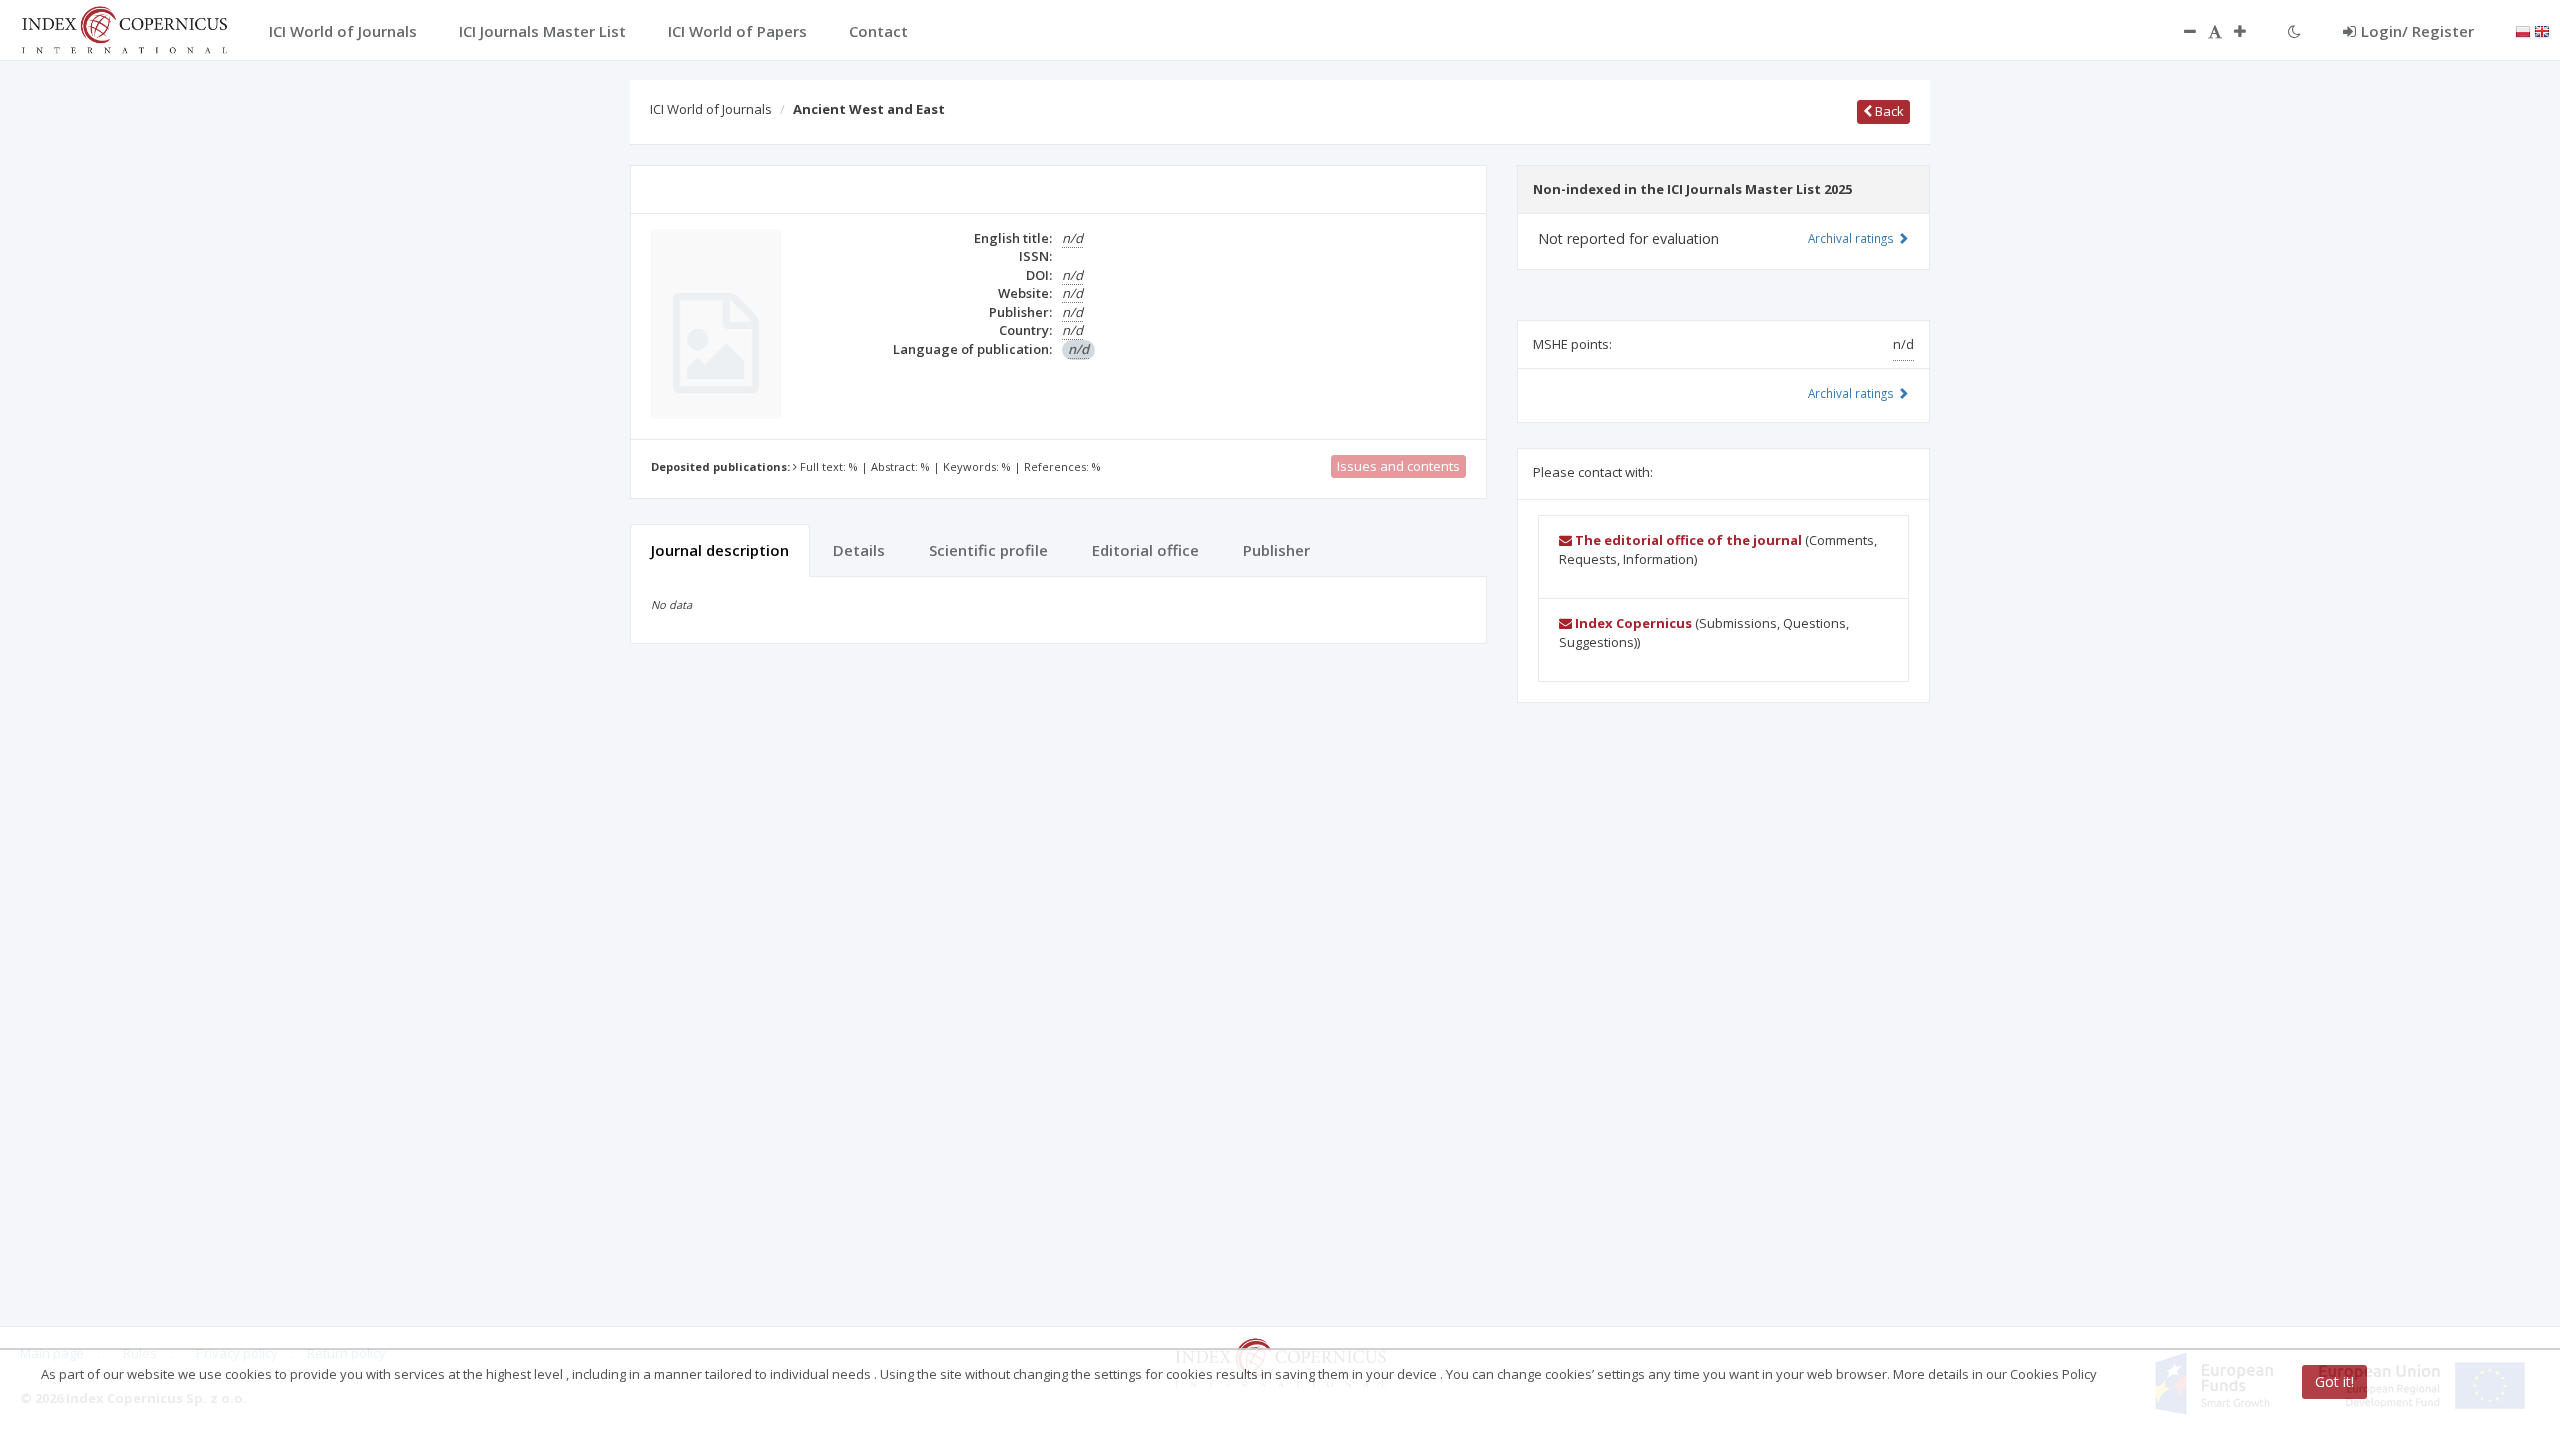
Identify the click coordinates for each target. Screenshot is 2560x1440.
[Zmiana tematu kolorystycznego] (2294, 31)
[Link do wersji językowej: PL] (2523, 30)
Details (859, 550)
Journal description (720, 550)
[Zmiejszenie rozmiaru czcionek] (2180, 31)
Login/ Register (2417, 31)
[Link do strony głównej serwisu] (124, 28)
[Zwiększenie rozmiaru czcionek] (2250, 31)
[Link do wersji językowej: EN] (2542, 30)
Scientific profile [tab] (988, 550)
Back (1888, 111)
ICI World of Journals (711, 109)
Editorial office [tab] (1145, 550)
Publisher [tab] (1276, 550)
